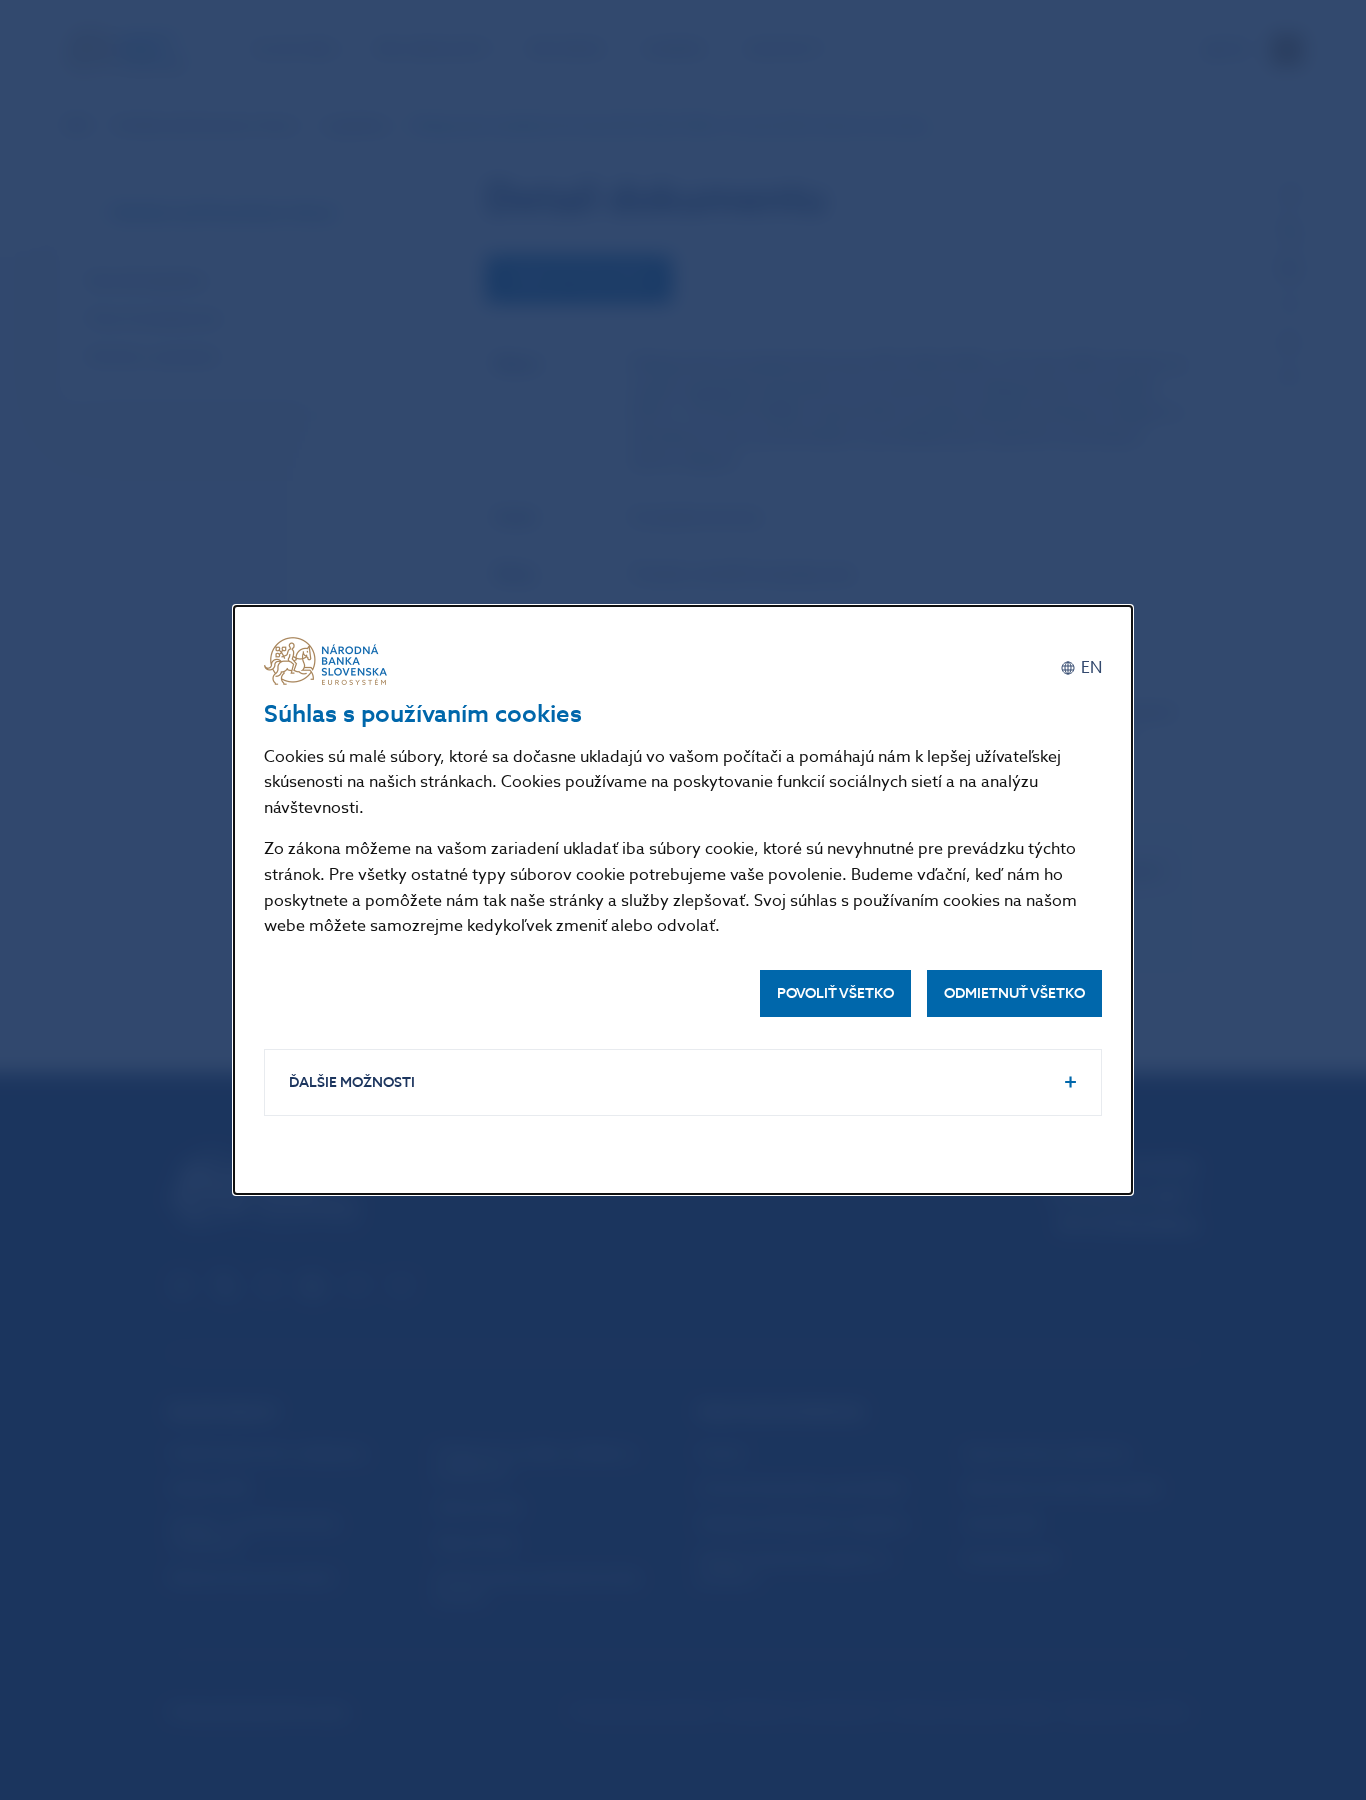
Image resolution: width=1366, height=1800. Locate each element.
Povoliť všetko (835, 993)
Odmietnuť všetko (1014, 993)
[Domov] (329, 661)
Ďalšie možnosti (352, 1082)
